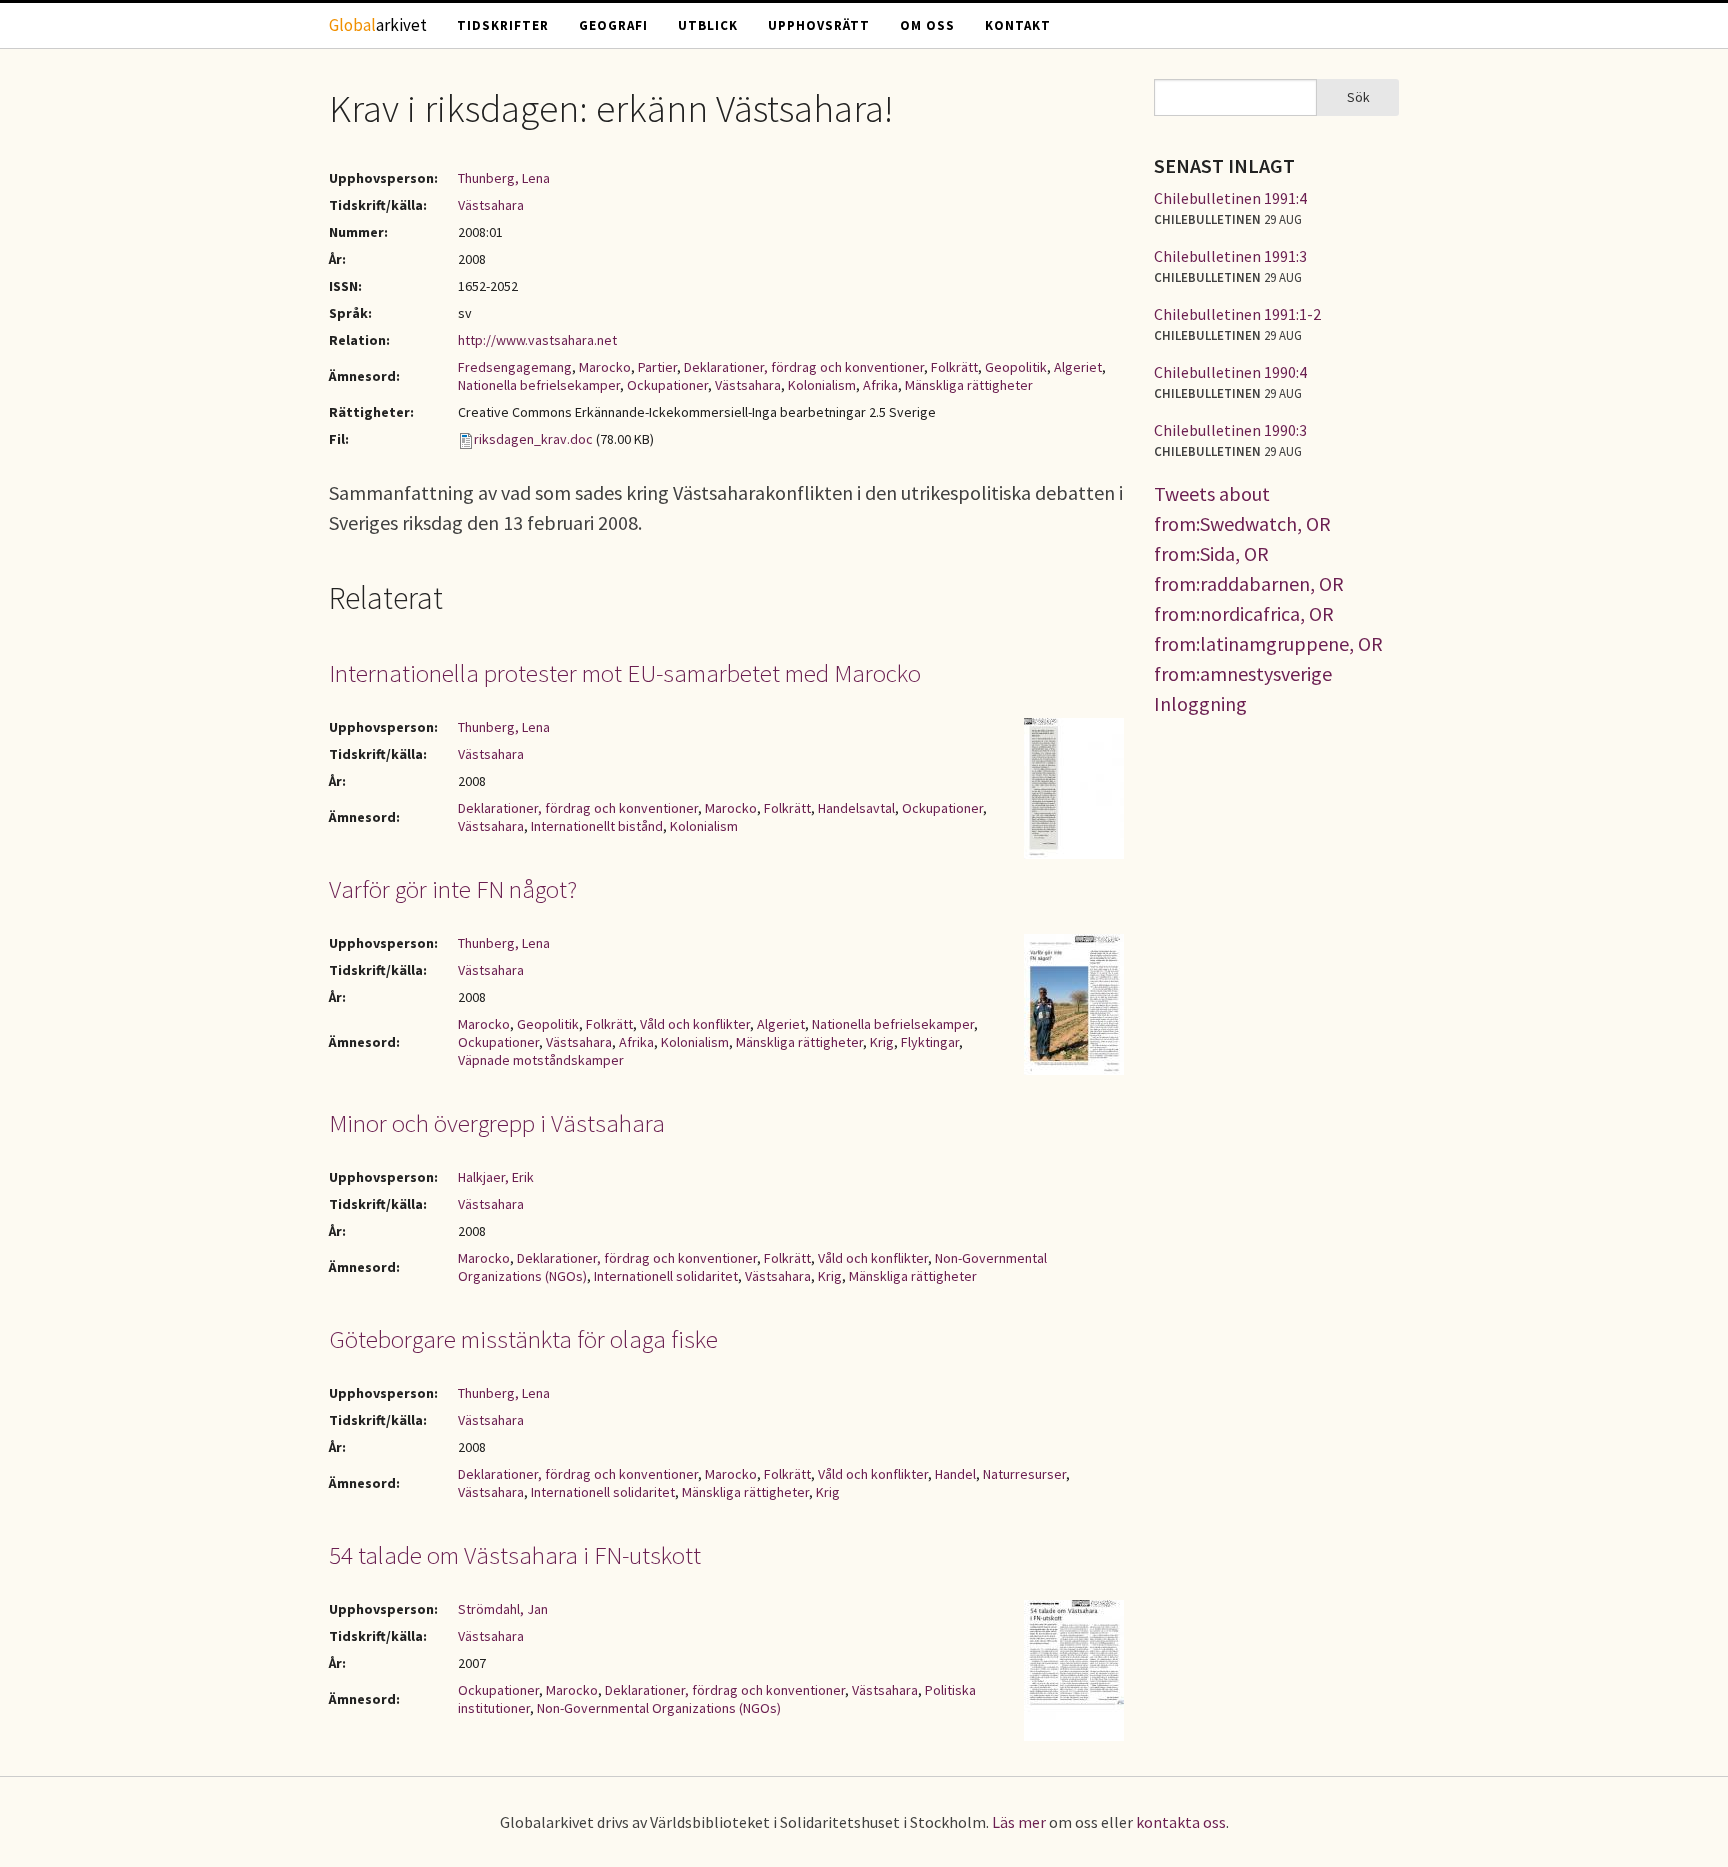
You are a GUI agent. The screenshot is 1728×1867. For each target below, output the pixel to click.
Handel (955, 1474)
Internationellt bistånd (597, 826)
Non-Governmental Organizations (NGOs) (659, 1708)
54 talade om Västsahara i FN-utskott (515, 1555)
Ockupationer (667, 385)
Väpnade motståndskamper (541, 1060)
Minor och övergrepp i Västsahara (497, 1123)
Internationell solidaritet (666, 1276)
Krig (882, 1042)
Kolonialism (822, 385)
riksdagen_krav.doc (533, 439)
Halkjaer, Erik (496, 1177)
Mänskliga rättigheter (969, 385)
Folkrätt (954, 367)
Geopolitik (1016, 367)
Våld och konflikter (695, 1024)
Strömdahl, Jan (503, 1609)
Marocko (605, 367)
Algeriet (1078, 367)
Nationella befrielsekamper (539, 385)
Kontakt (1018, 25)
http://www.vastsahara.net (537, 340)
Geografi (613, 25)
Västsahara (491, 205)
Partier (657, 367)
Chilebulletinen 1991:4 (1230, 198)
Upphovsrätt (819, 25)
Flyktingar (930, 1042)
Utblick (708, 25)
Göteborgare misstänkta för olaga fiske (523, 1339)
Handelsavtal (856, 808)
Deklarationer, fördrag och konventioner (804, 367)
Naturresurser (1024, 1474)
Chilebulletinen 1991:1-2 (1237, 314)
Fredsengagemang (515, 367)
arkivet (378, 25)
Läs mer (1019, 1822)
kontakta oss (1181, 1822)
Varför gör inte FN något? (453, 889)
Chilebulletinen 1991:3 (1230, 256)
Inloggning (1200, 703)
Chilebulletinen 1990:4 (1230, 372)
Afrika (880, 385)
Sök (1358, 97)
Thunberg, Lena (504, 178)
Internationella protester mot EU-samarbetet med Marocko (625, 673)
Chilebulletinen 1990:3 (1230, 430)
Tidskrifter (503, 25)
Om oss (927, 25)
